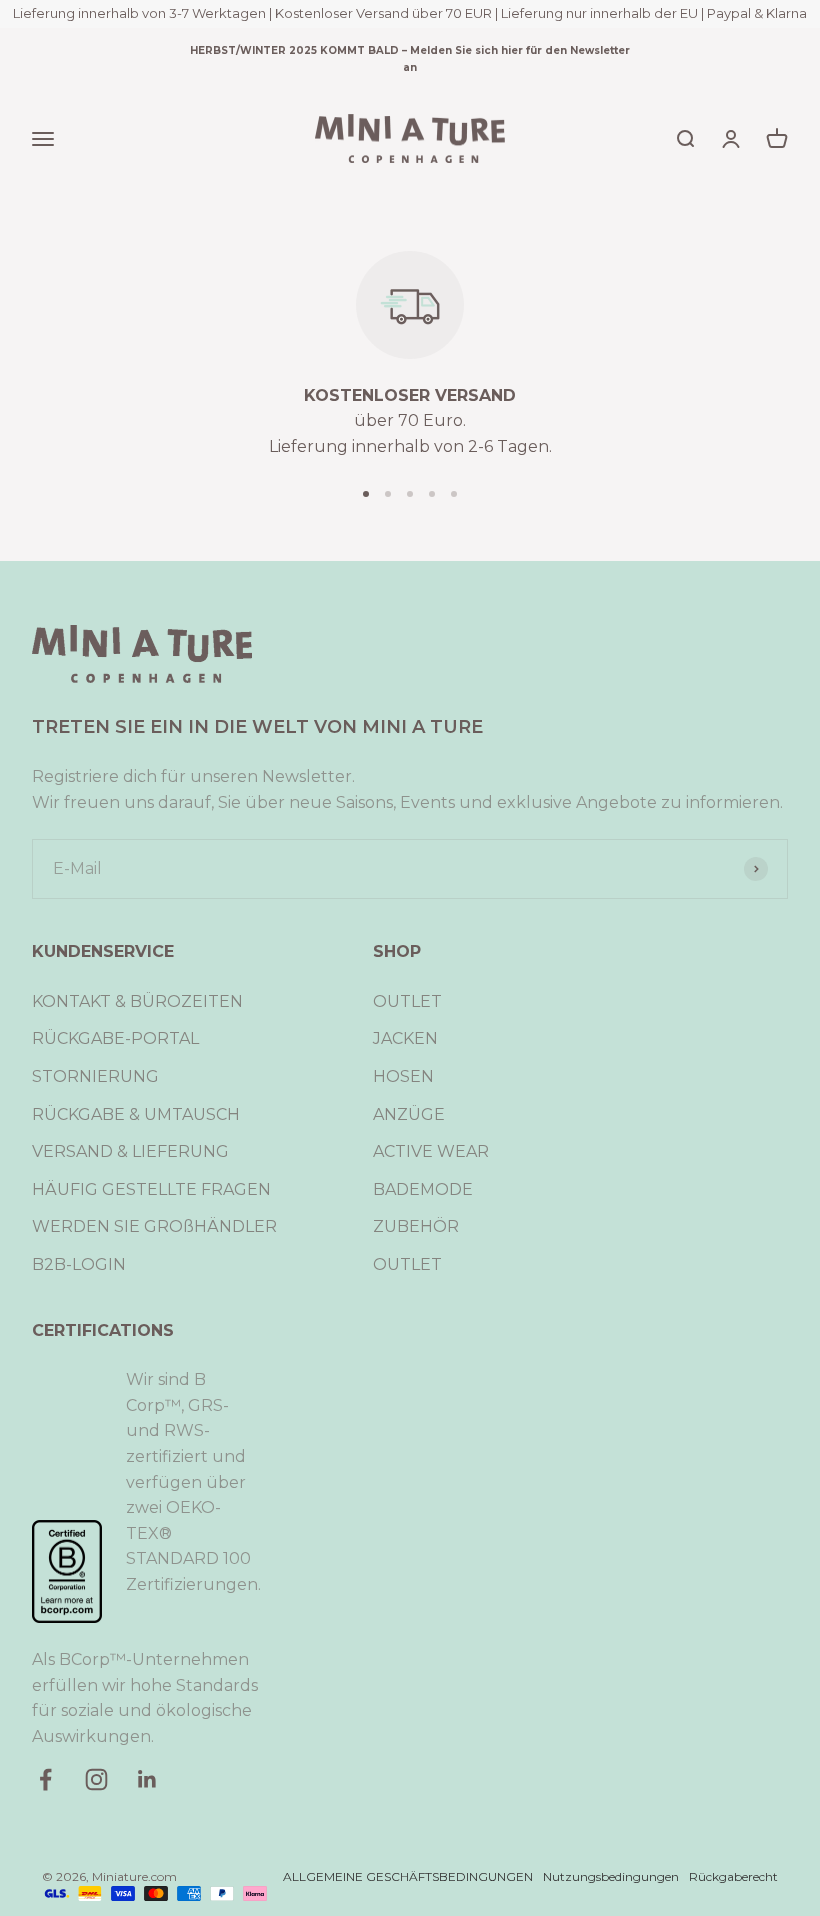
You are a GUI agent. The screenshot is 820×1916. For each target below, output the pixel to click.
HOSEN (403, 1076)
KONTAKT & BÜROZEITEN (137, 1001)
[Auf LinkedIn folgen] (147, 1779)
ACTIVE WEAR (431, 1151)
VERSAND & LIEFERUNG (130, 1151)
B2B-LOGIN (79, 1264)
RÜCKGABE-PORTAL (115, 1038)
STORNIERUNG (95, 1076)
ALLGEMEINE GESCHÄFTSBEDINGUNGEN (408, 1876)
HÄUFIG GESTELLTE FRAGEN (151, 1189)
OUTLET (407, 1001)
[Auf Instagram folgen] (96, 1779)
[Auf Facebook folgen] (45, 1779)
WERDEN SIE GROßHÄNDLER (154, 1226)
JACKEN (405, 1038)
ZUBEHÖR (416, 1226)
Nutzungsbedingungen (611, 1876)
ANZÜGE (409, 1114)
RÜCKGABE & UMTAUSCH (136, 1114)
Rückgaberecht (733, 1876)
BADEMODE (423, 1189)
